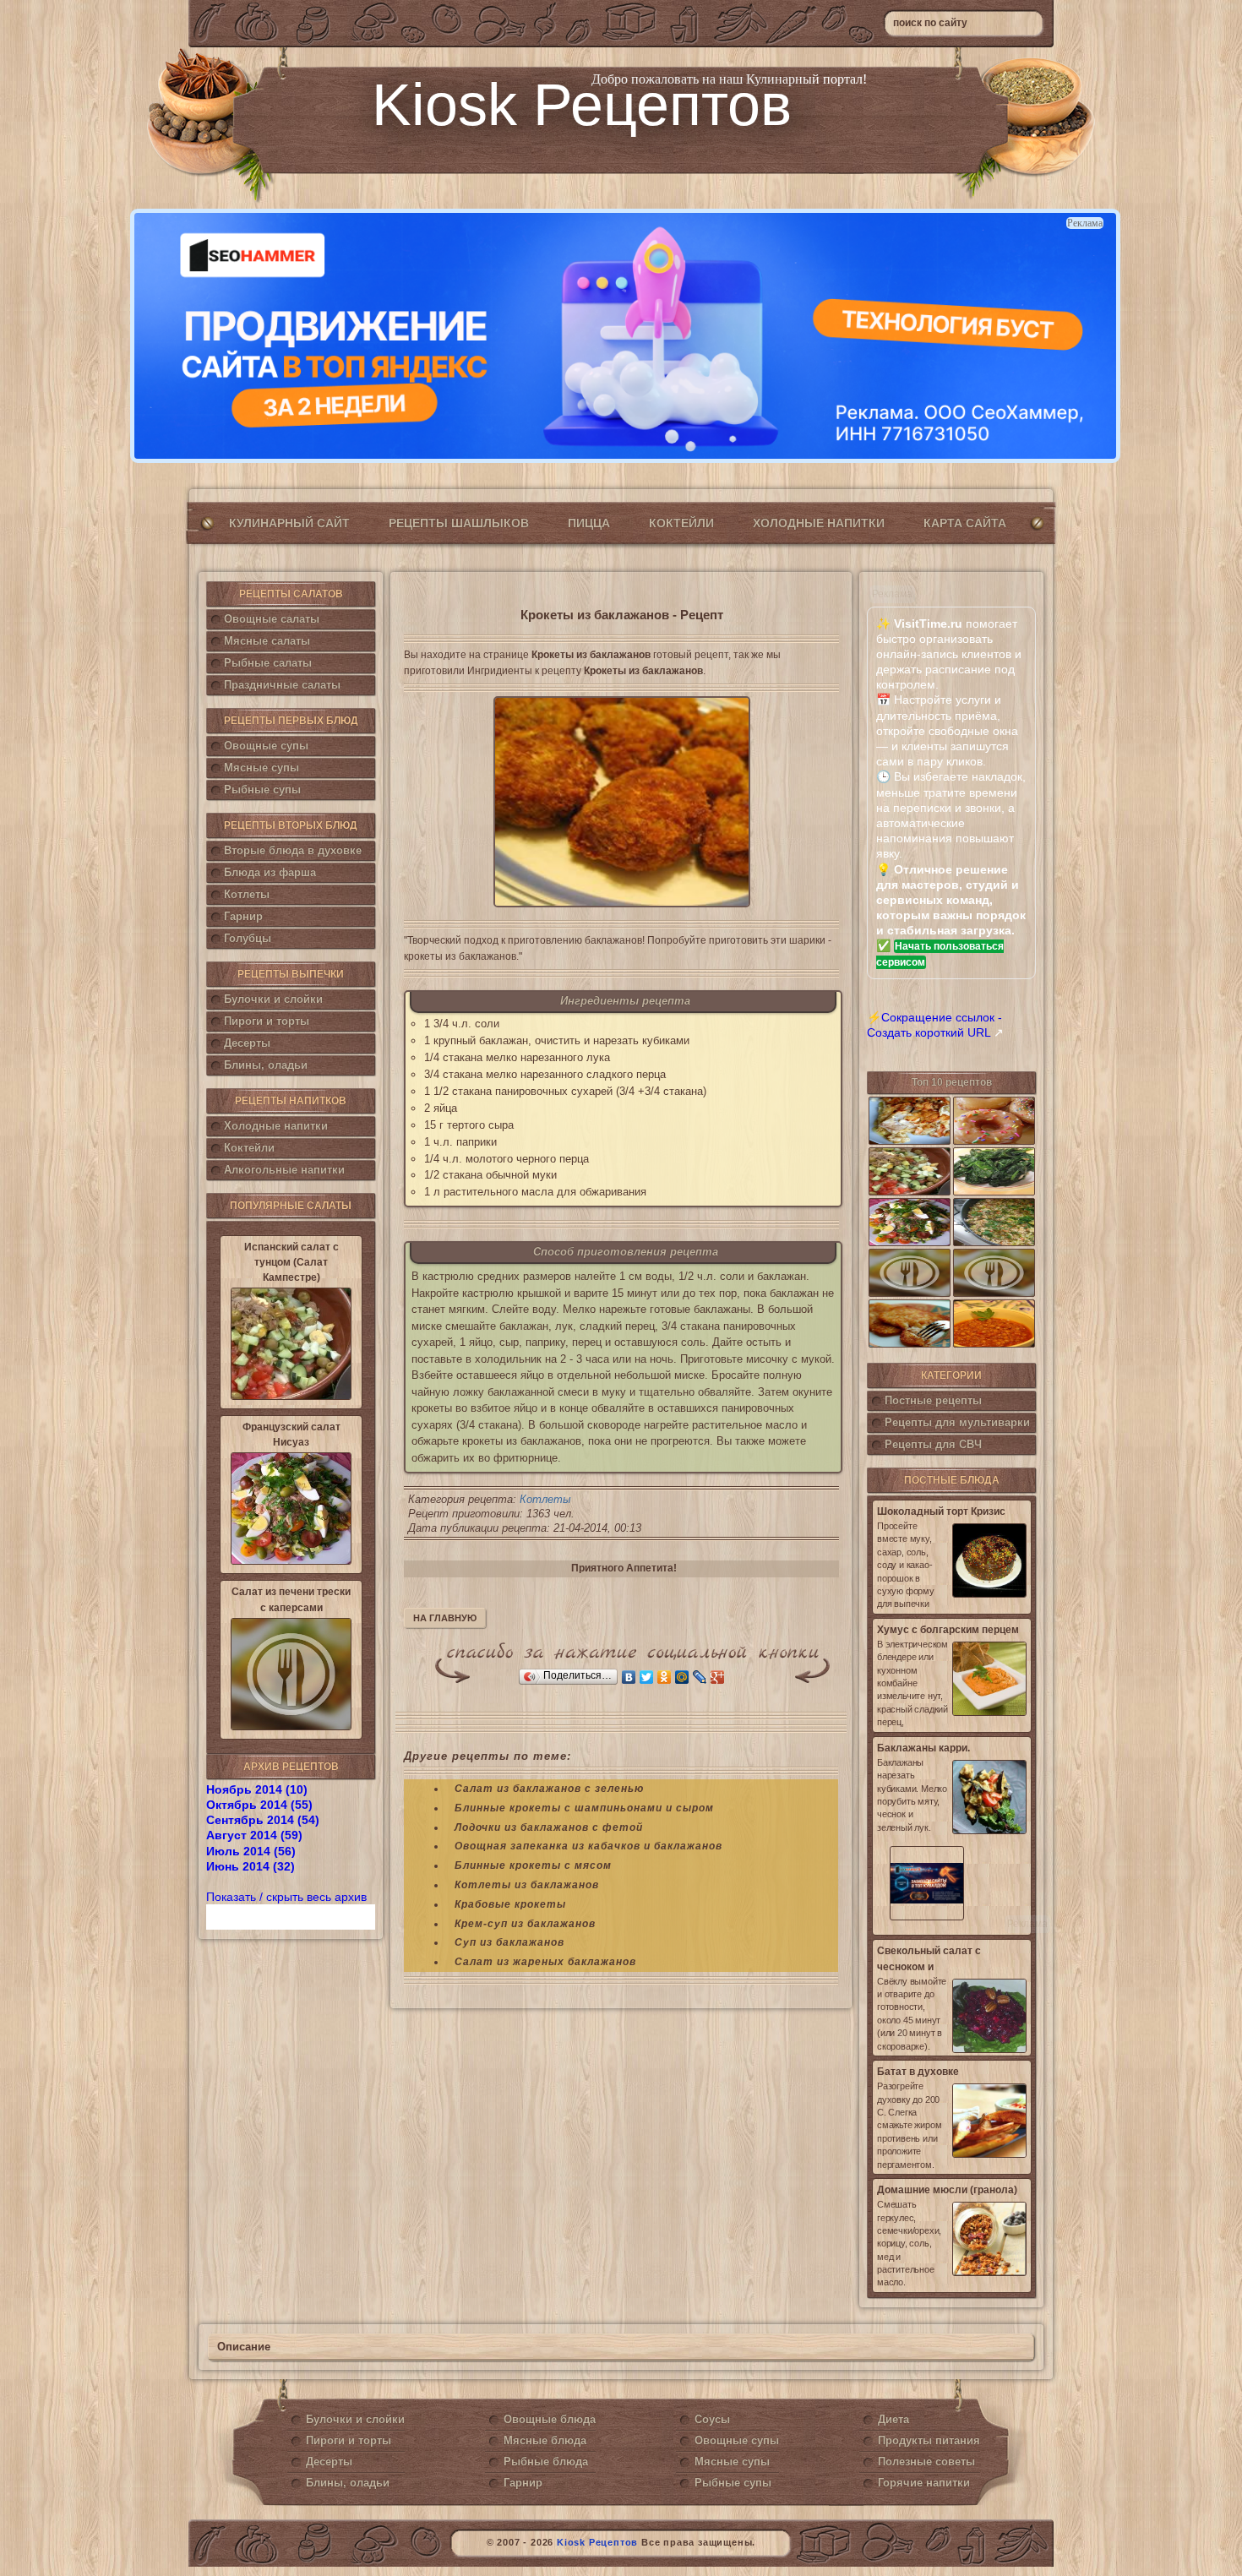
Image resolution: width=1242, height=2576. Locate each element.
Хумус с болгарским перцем (948, 1630)
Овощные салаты (272, 619)
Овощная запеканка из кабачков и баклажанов (588, 1846)
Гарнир (243, 916)
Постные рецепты (933, 1400)
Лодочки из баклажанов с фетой (549, 1827)
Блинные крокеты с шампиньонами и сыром (584, 1808)
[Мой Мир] (682, 1677)
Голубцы (248, 938)
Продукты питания (929, 2440)
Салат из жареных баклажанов (545, 1962)
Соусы (712, 2419)
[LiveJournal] (700, 1677)
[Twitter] (647, 1677)
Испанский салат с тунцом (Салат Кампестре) (291, 1262)
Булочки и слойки (273, 999)
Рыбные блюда (546, 2462)
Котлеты (247, 894)
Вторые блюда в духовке (293, 850)
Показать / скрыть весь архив (286, 1897)
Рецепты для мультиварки (957, 1422)
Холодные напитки (819, 523)
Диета (893, 2419)
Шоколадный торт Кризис (941, 1511)
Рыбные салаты (268, 663)
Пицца (589, 523)
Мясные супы (261, 768)
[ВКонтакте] (629, 1677)
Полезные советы (926, 2462)
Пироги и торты (267, 1021)
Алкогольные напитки (284, 1170)
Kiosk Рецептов (582, 105)
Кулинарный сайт (289, 523)
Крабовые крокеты (510, 1904)
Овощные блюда (550, 2419)
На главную (445, 1618)
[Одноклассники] (665, 1677)
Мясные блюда (545, 2440)
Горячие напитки (924, 2483)
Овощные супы (266, 746)
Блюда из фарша (270, 872)
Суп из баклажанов (509, 1942)
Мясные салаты (267, 641)
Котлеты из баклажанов (527, 1885)
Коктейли (681, 523)
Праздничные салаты (282, 685)
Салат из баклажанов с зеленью (549, 1789)
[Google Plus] (718, 1677)
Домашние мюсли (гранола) (947, 2190)
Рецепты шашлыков (459, 523)
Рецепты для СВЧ (933, 1444)
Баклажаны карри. (923, 1748)
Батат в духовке (918, 2072)
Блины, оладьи (266, 1065)
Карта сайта (965, 523)
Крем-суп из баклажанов (525, 1924)
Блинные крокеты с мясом (533, 1865)
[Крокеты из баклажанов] (621, 802)
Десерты (247, 1043)
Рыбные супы (262, 790)
